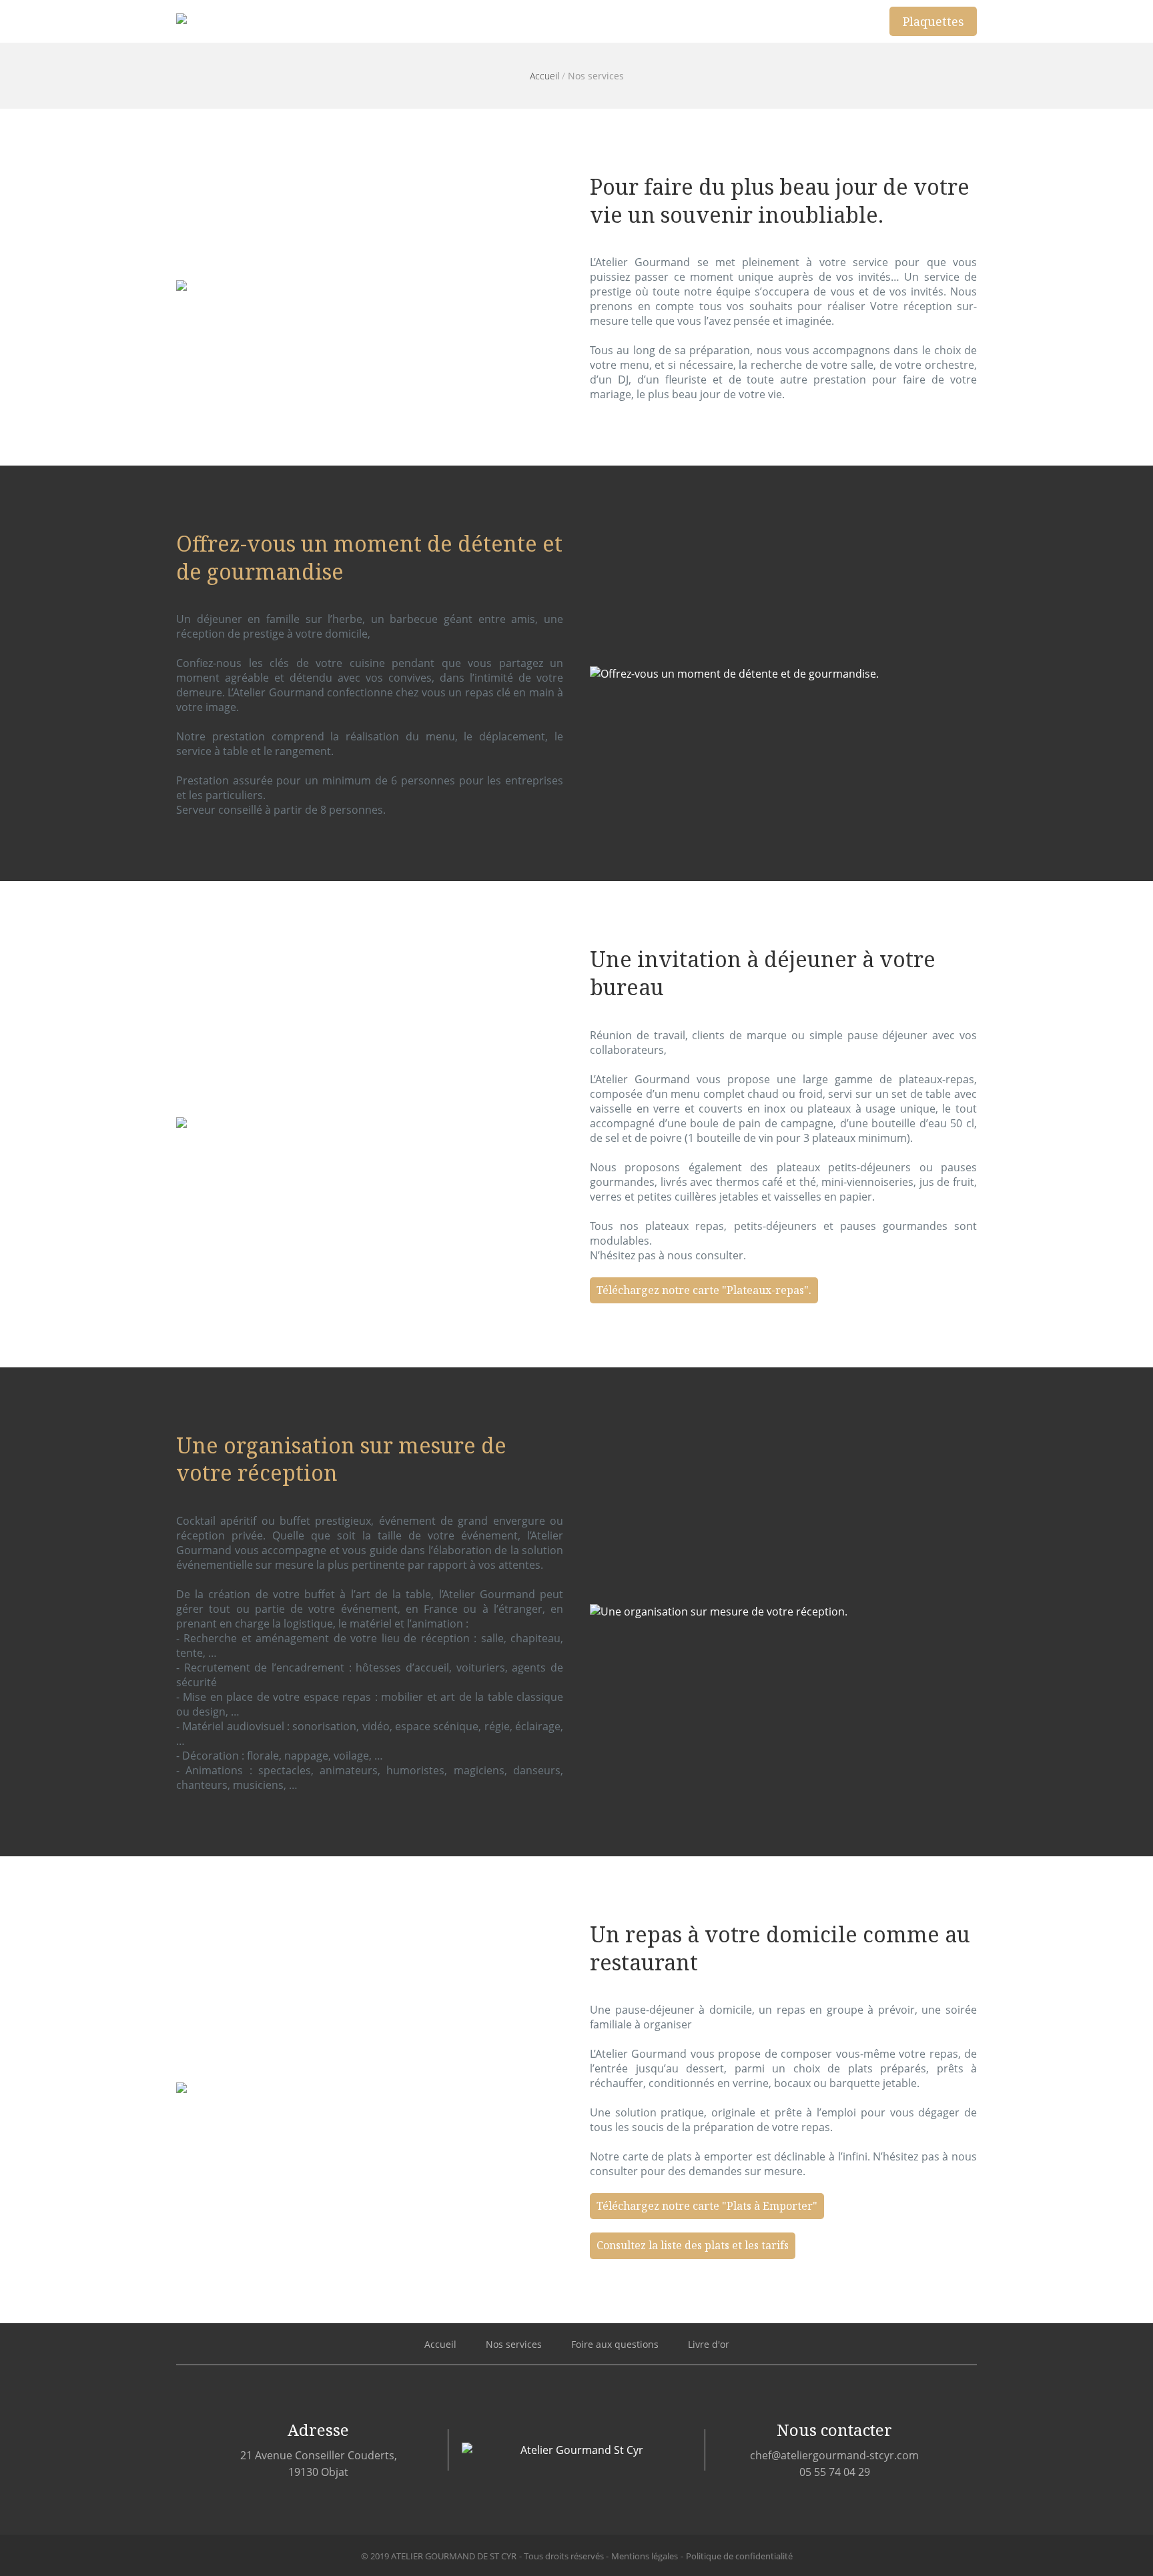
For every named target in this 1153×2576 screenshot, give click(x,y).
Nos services (700, 21)
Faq (775, 21)
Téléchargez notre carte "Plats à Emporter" (707, 2206)
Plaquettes (933, 21)
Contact (837, 21)
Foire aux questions (615, 2344)
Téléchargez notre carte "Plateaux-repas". (704, 1290)
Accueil (613, 21)
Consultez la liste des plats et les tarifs (693, 2245)
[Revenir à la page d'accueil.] (255, 21)
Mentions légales (645, 2556)
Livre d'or (709, 2344)
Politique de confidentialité (739, 2556)
